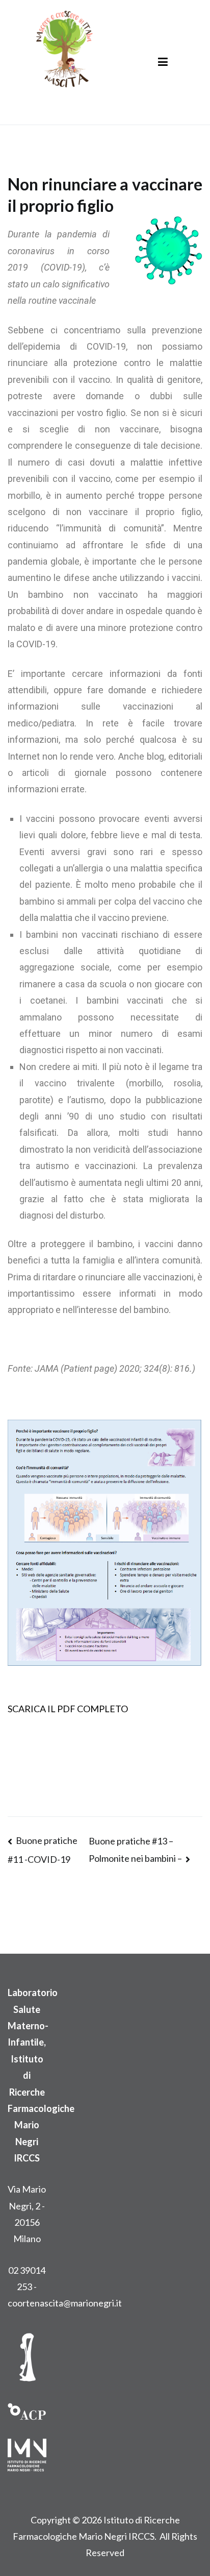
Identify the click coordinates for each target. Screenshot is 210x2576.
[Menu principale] (163, 62)
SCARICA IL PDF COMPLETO (68, 1709)
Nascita (52, 95)
